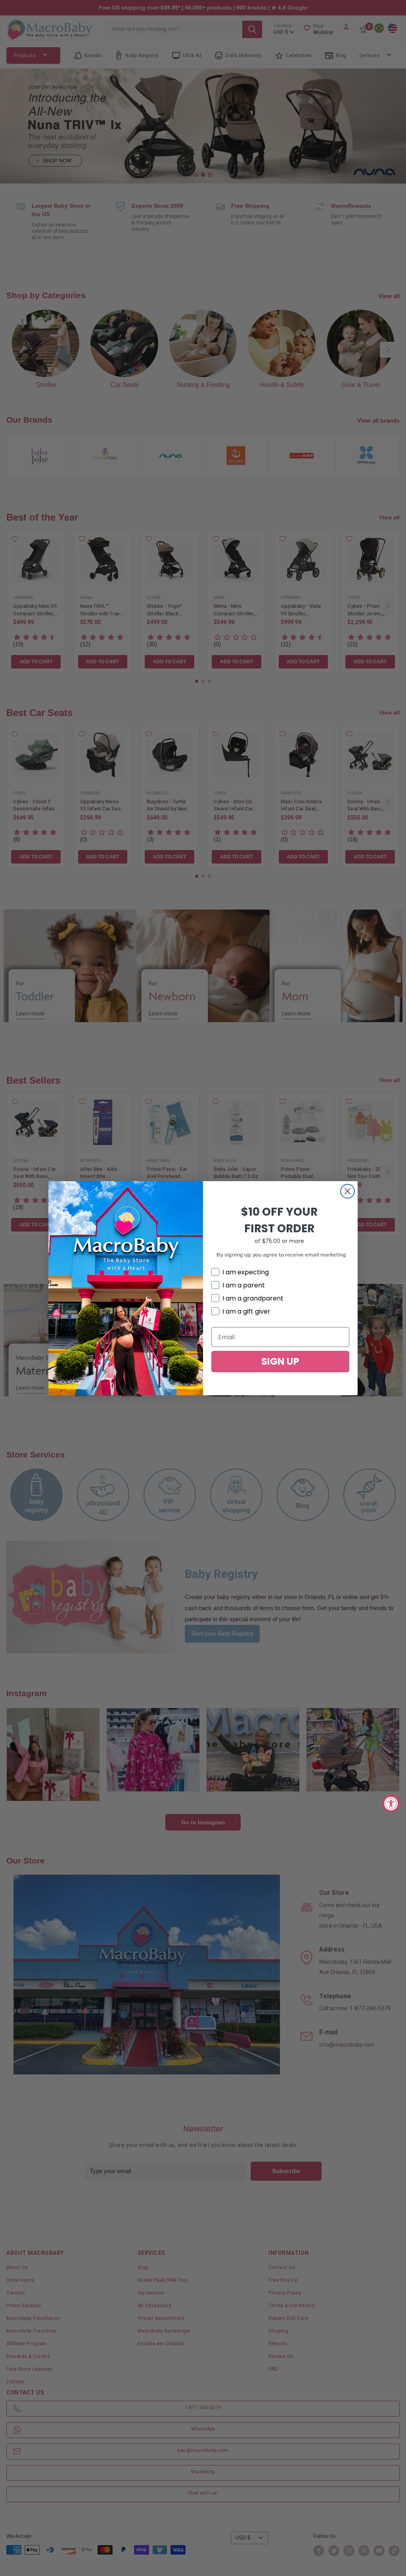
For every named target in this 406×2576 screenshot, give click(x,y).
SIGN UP (280, 1361)
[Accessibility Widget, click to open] (391, 1803)
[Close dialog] (348, 1191)
